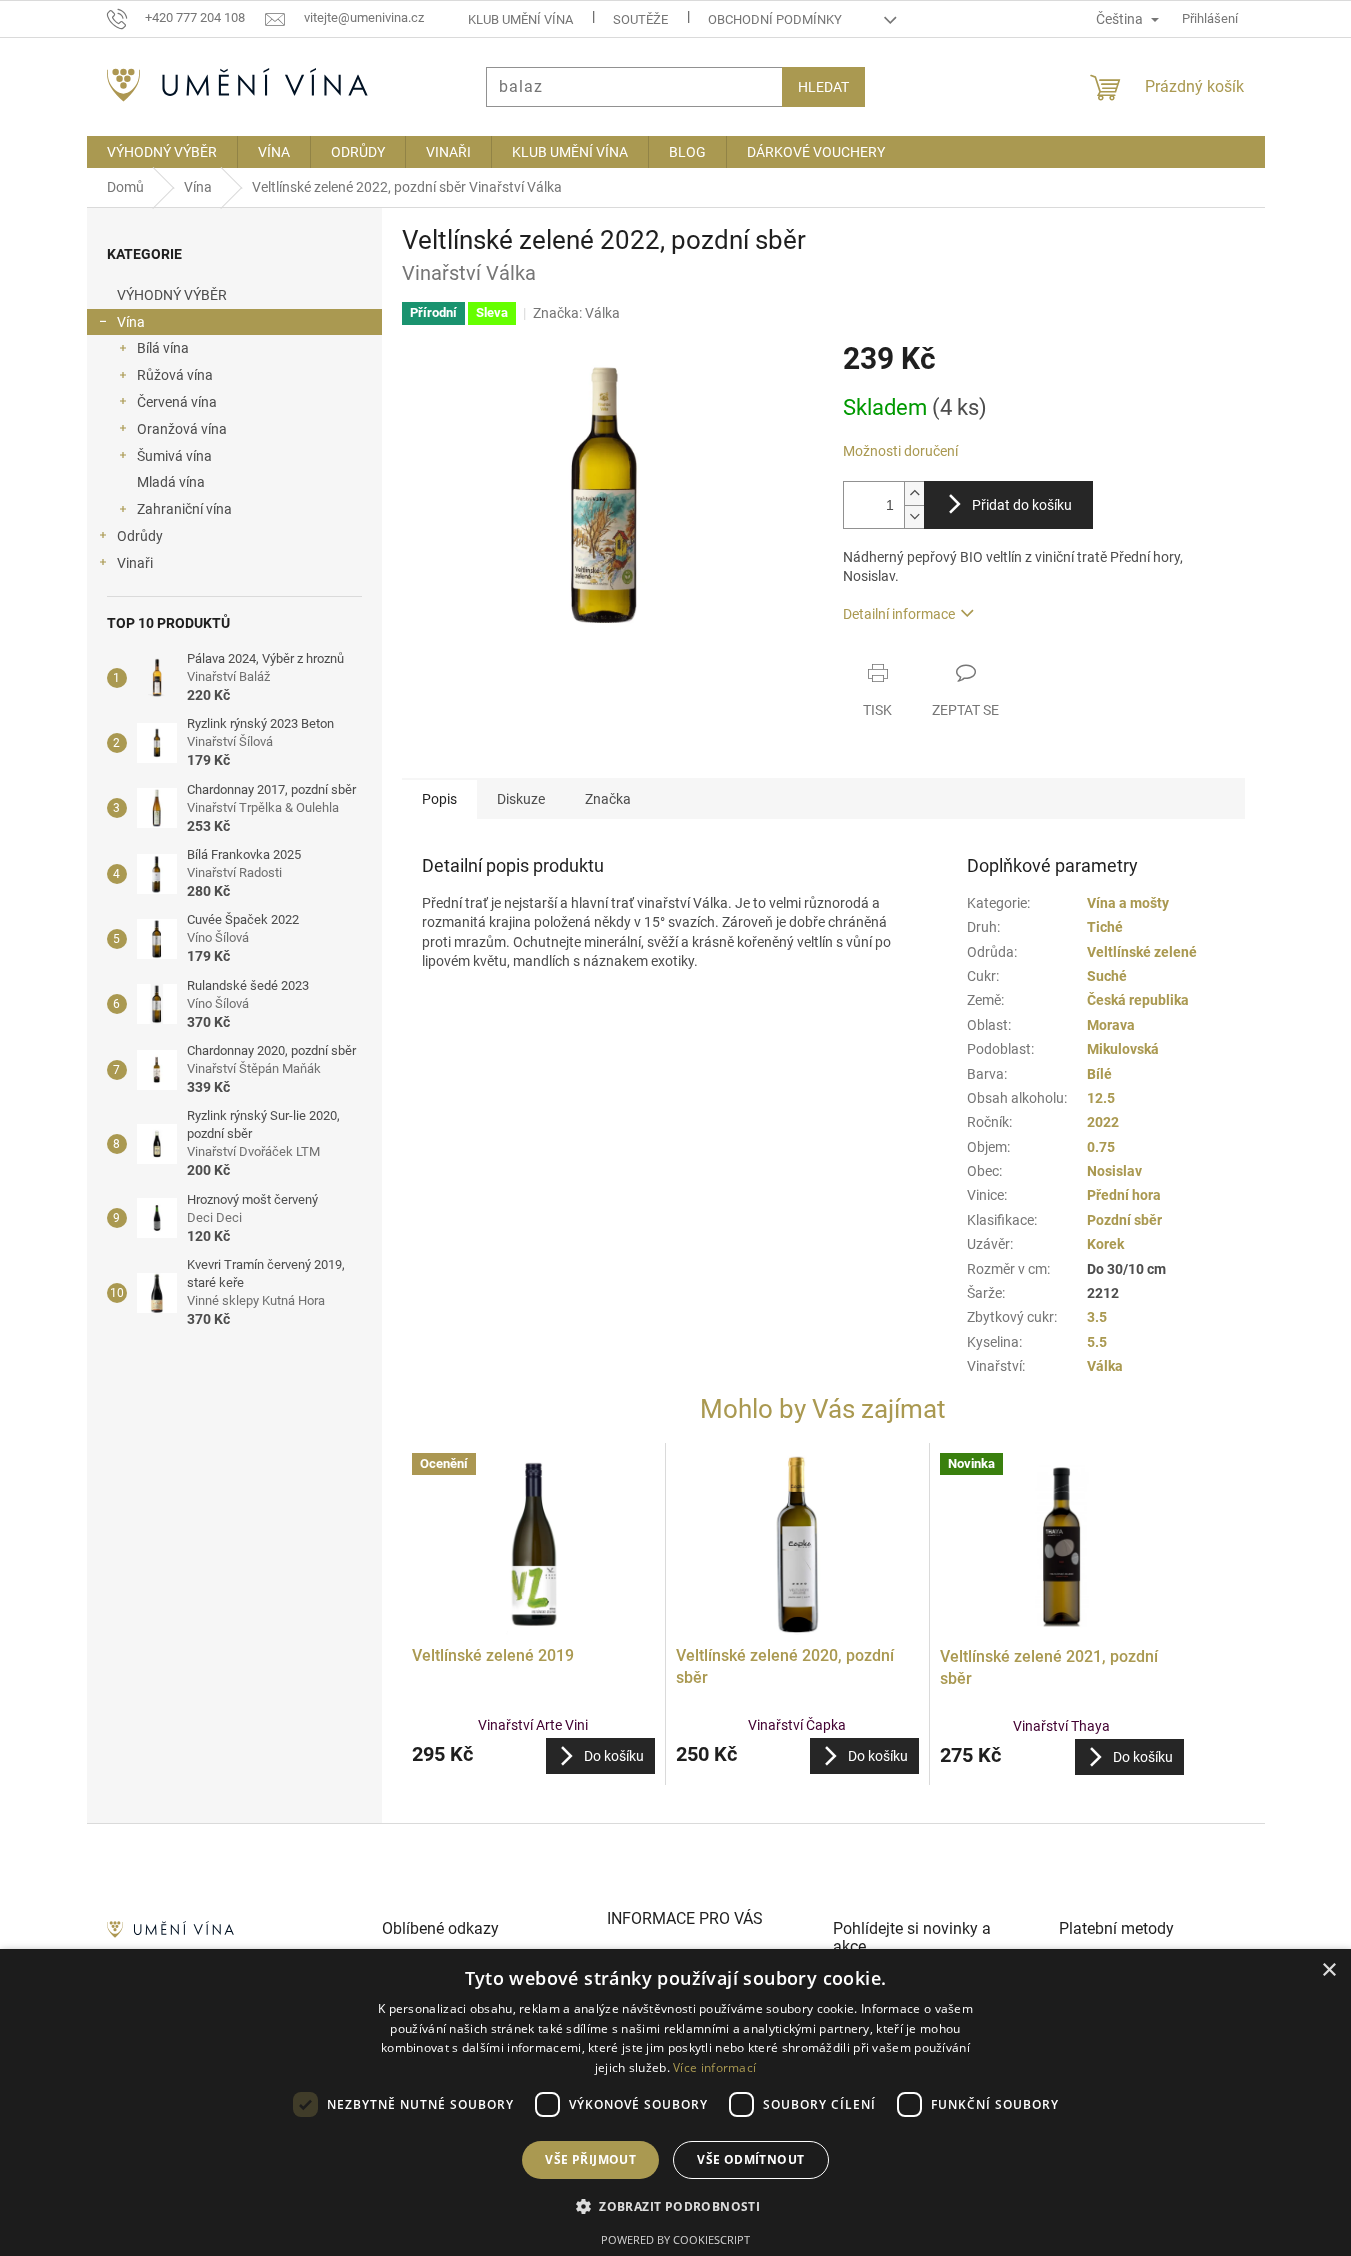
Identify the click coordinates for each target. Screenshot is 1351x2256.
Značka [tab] (608, 799)
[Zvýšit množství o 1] (914, 493)
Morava (1111, 1025)
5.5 (1097, 1342)
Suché (1107, 976)
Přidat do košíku (1022, 505)
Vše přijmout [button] (590, 2159)
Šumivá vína (174, 456)
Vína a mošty (1128, 903)
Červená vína (177, 402)
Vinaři (135, 563)
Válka (1105, 1366)
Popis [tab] (439, 799)
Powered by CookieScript (675, 2239)
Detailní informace (899, 614)
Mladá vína (171, 482)
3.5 (1097, 1317)
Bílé (1099, 1074)
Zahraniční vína (184, 509)
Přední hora (1124, 1195)
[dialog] (675, 2102)
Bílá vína (163, 348)
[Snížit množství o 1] (914, 516)
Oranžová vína (182, 429)
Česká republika (1138, 1000)
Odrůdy (140, 536)
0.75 (1101, 1147)
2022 (1103, 1122)
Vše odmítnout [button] (750, 2159)
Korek (1105, 1244)
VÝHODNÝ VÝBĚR (172, 295)
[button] (533, 1756)
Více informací (714, 2067)
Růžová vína (175, 375)
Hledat (823, 87)
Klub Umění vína (520, 19)
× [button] (1328, 1970)
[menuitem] (162, 152)
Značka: (576, 313)
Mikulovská (1123, 1049)
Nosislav (1114, 1171)
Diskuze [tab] (521, 799)
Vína (131, 322)
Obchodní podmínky (775, 19)
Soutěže (640, 19)
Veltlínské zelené (1142, 952)
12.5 (1101, 1098)
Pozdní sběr (1124, 1220)
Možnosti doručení (900, 451)
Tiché (1105, 927)
